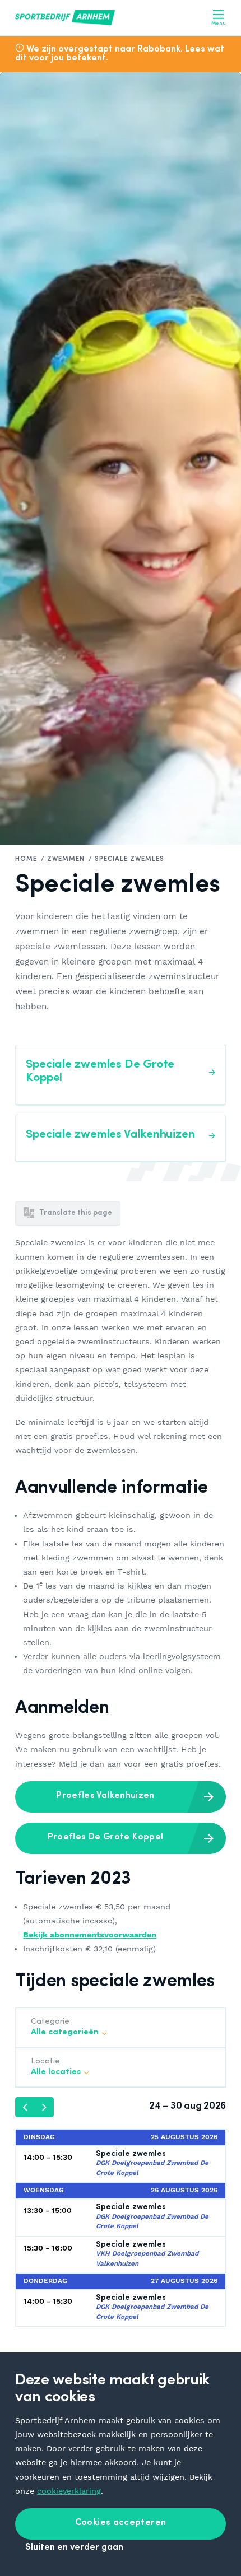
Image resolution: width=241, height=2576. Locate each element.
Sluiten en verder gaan (74, 2547)
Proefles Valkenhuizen (105, 1796)
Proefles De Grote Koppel (106, 1837)
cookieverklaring (69, 2491)
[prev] (25, 2107)
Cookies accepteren (121, 2523)
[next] (44, 2107)
